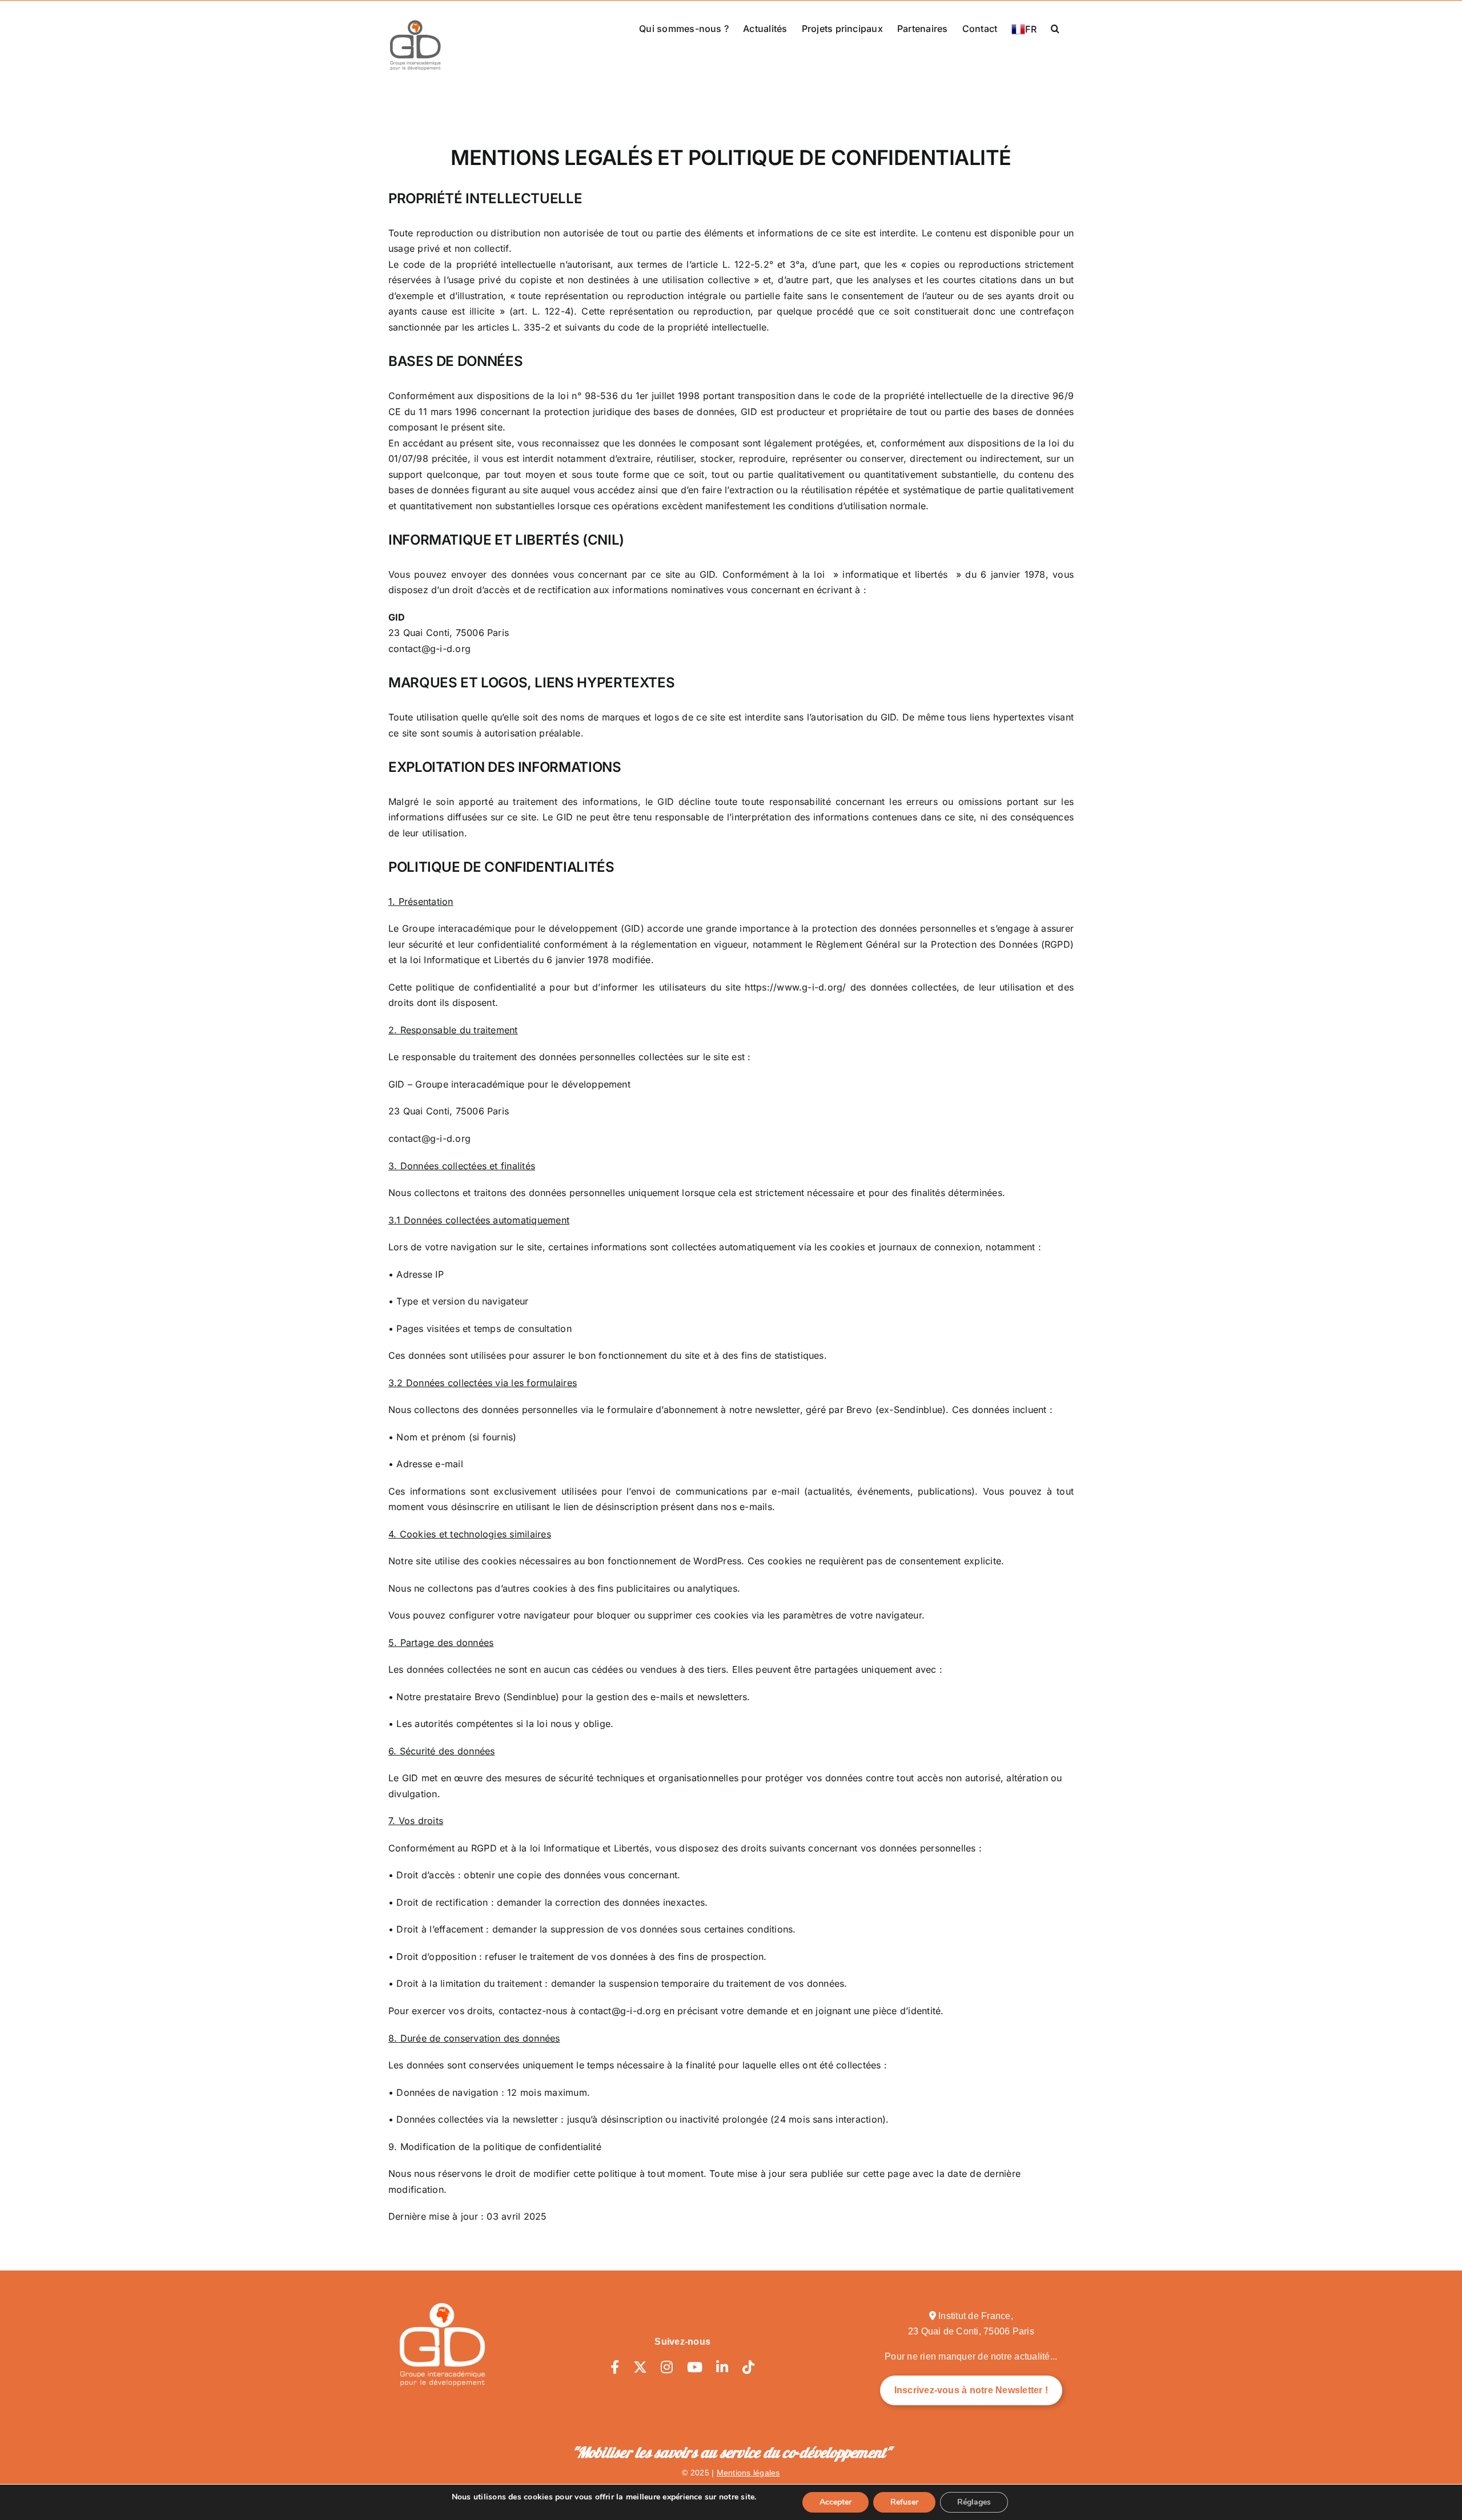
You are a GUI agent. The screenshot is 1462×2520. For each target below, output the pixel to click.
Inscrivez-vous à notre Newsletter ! (971, 2390)
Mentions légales (748, 2473)
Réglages (974, 2502)
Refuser (904, 2502)
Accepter (836, 2502)
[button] (1055, 27)
